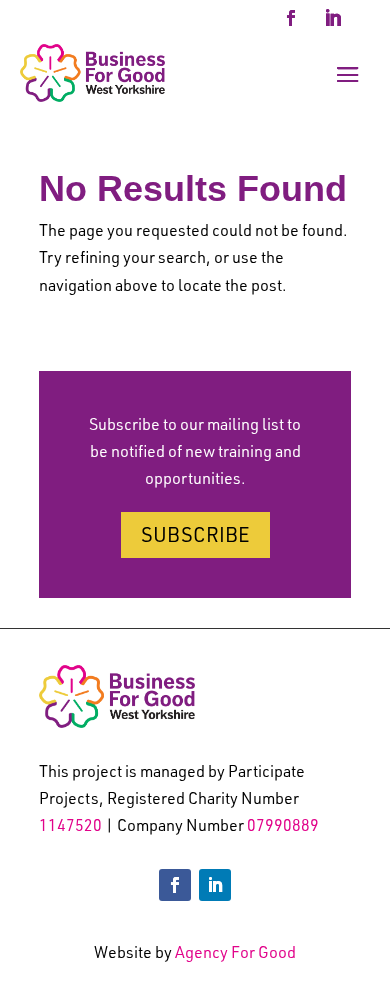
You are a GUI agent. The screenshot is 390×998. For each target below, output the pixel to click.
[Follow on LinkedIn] (333, 18)
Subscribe (195, 534)
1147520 (70, 825)
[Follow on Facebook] (291, 18)
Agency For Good (235, 952)
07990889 (283, 825)
